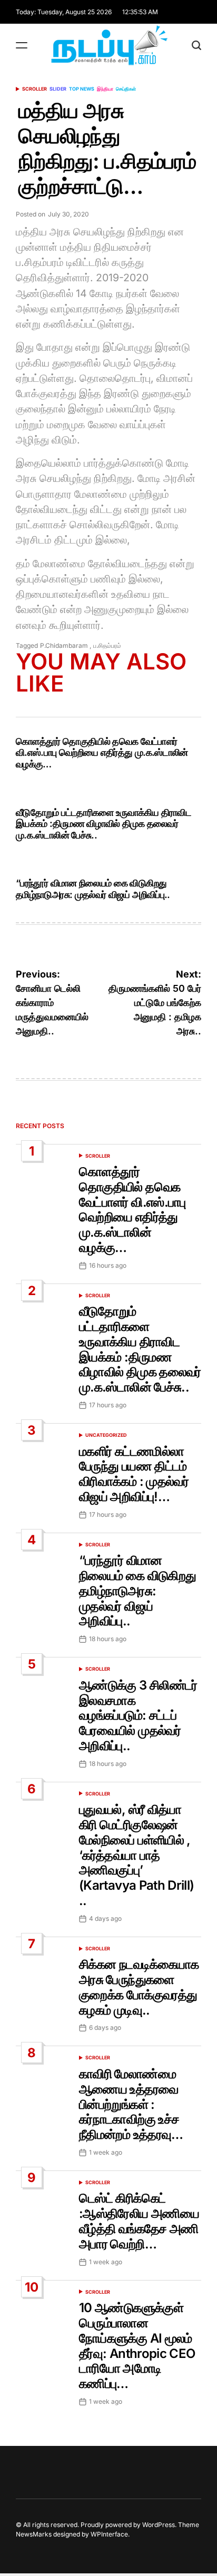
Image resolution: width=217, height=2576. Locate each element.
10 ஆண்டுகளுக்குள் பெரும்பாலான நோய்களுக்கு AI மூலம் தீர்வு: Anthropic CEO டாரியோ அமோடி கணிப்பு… (137, 2346)
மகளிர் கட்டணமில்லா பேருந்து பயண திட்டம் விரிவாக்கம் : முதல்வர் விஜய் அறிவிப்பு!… (134, 1474)
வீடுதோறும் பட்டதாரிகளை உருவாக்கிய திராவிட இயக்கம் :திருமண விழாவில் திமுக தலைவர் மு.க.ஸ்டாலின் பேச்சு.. (103, 824)
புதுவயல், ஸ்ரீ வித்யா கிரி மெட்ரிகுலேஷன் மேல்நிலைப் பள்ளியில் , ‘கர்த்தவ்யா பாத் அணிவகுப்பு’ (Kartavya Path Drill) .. (137, 1855)
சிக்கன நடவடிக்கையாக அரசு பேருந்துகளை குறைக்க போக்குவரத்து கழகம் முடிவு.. (139, 1987)
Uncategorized (106, 1435)
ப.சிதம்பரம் (107, 645)
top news (82, 89)
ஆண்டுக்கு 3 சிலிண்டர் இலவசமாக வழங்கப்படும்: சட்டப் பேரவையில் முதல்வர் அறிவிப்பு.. (138, 1715)
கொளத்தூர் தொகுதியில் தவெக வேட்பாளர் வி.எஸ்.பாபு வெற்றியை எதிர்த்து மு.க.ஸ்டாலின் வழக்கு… (102, 753)
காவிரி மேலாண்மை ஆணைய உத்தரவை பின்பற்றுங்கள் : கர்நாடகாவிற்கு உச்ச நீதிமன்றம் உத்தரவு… (131, 2104)
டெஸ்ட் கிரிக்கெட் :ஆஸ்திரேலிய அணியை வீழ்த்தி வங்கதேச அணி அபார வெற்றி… (139, 2221)
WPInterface (109, 2534)
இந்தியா (105, 89)
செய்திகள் (126, 89)
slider (58, 89)
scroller (34, 89)
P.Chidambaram (64, 645)
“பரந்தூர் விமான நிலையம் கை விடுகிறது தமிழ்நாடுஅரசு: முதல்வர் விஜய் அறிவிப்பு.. (93, 889)
